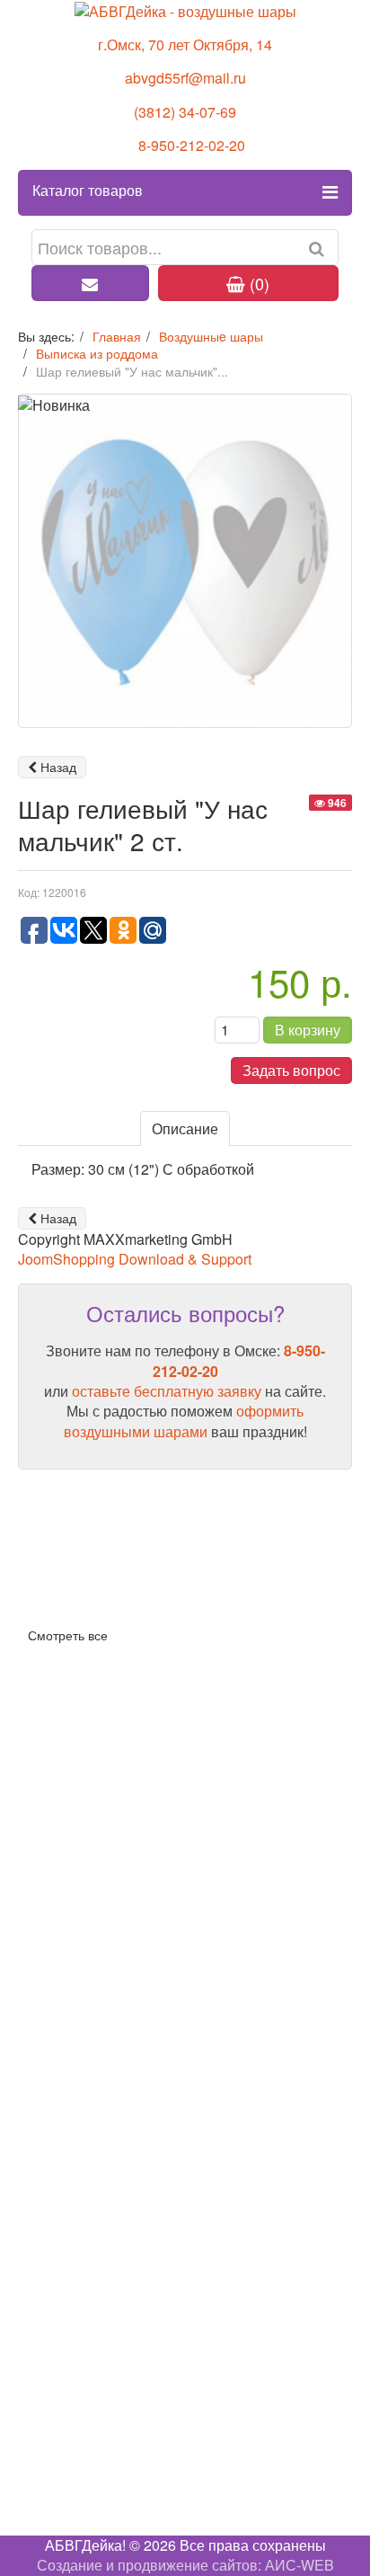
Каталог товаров (88, 190)
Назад (57, 767)
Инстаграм (54, 2442)
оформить (270, 1411)
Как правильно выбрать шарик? (124, 1599)
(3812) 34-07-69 (185, 112)
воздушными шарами (136, 1431)
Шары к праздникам (84, 2120)
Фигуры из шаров (76, 2033)
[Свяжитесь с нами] (90, 283)
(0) (257, 283)
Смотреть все (68, 1635)
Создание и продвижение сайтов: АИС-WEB (185, 2565)
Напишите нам (67, 2462)
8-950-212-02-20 (192, 145)
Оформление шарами (91, 2090)
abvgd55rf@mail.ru (185, 78)
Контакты (49, 2274)
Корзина (45, 1820)
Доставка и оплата (80, 1791)
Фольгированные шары (97, 2003)
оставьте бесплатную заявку (167, 1391)
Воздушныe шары (78, 1945)
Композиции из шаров (91, 1974)
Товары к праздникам (90, 2149)
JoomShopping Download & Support (135, 1259)
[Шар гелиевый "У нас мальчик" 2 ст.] (185, 560)
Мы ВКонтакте (66, 2422)
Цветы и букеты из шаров (103, 2061)
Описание (185, 1128)
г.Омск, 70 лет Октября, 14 (185, 44)
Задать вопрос (291, 1070)
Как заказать (59, 1761)
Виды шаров (60, 1571)
